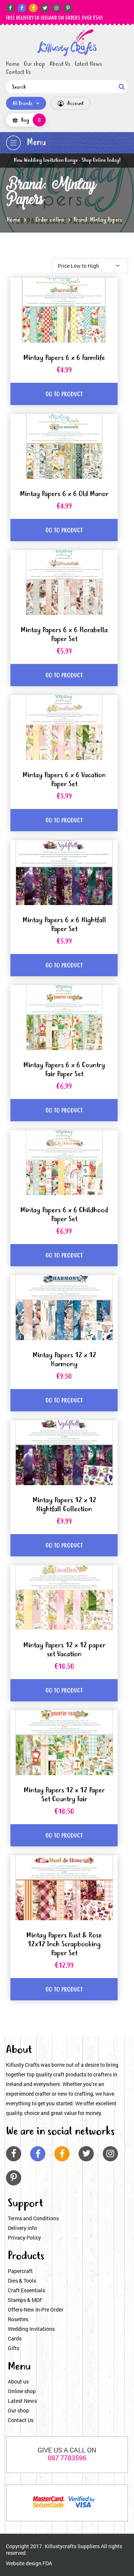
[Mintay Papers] (67, 43)
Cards (15, 2338)
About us (18, 2381)
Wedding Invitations (31, 2329)
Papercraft (20, 2271)
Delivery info (22, 2228)
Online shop (22, 2391)
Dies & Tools (22, 2281)
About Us (60, 64)
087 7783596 (67, 2458)
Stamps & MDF (25, 2300)
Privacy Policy (24, 2238)
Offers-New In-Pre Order (36, 2309)
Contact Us (18, 72)
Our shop (34, 64)
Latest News (88, 64)
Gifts (14, 2348)
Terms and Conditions (33, 2218)
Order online (50, 220)
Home (13, 64)
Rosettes (18, 2319)
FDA (47, 2563)
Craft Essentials (26, 2290)
